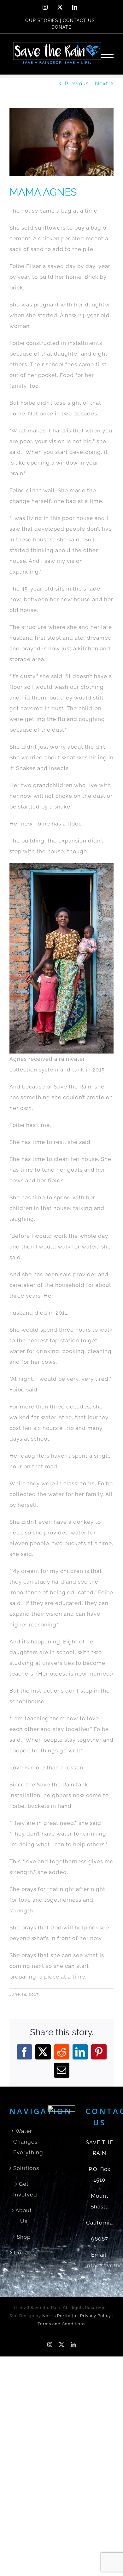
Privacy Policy (96, 2316)
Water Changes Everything (24, 2142)
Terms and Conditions (61, 2324)
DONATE (61, 27)
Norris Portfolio (59, 2316)
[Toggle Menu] (108, 54)
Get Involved (24, 2189)
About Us (24, 2216)
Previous (77, 83)
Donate (24, 2253)
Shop (24, 2237)
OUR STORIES (42, 20)
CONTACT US (79, 20)
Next (102, 83)
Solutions (24, 2168)
